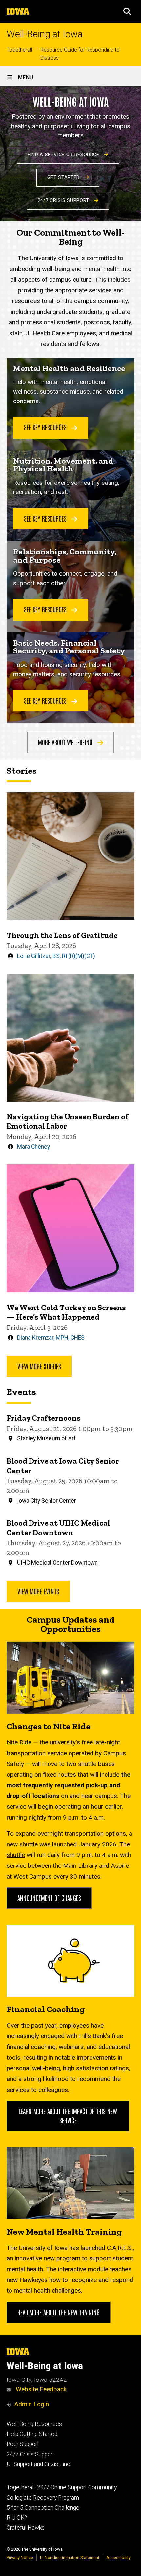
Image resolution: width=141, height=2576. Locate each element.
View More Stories (39, 1366)
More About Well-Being (66, 742)
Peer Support (23, 2444)
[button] (127, 11)
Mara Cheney (33, 1147)
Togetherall (19, 50)
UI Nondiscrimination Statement (70, 2557)
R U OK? (17, 2518)
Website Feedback (40, 2389)
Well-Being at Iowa (45, 34)
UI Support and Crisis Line (38, 2464)
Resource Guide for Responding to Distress (80, 54)
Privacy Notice (20, 2557)
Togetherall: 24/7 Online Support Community (62, 2487)
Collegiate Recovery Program (43, 2498)
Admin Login (31, 2404)
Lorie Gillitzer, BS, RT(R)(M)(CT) (56, 956)
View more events (38, 1591)
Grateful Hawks (26, 2528)
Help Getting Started (32, 2434)
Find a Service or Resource (64, 155)
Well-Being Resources (34, 2424)
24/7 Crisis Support (64, 201)
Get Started (64, 178)
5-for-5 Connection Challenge (43, 2508)
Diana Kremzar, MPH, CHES (51, 1338)
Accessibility (118, 2557)
